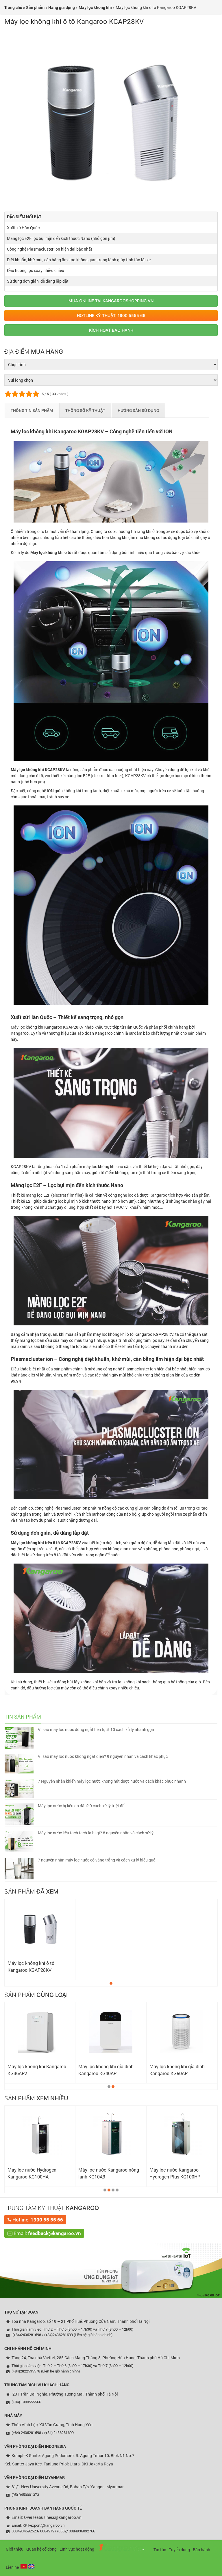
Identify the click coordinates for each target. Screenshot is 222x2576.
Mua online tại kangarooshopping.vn (111, 301)
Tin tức (160, 2550)
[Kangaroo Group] (124, 2548)
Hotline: (37, 2220)
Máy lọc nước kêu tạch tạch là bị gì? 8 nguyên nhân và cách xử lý (96, 1833)
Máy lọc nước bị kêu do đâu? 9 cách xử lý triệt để (81, 1806)
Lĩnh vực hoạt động (77, 2549)
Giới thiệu (15, 2549)
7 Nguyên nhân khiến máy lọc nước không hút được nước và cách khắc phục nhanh (112, 1781)
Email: (47, 2233)
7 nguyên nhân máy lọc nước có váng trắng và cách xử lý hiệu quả (97, 1860)
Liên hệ (12, 2567)
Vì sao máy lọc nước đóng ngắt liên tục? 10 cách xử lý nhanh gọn (96, 1729)
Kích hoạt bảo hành (111, 330)
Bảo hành (201, 2550)
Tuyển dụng (179, 2550)
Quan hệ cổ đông (41, 2549)
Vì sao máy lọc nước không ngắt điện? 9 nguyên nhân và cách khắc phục (103, 1756)
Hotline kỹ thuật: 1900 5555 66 (111, 315)
